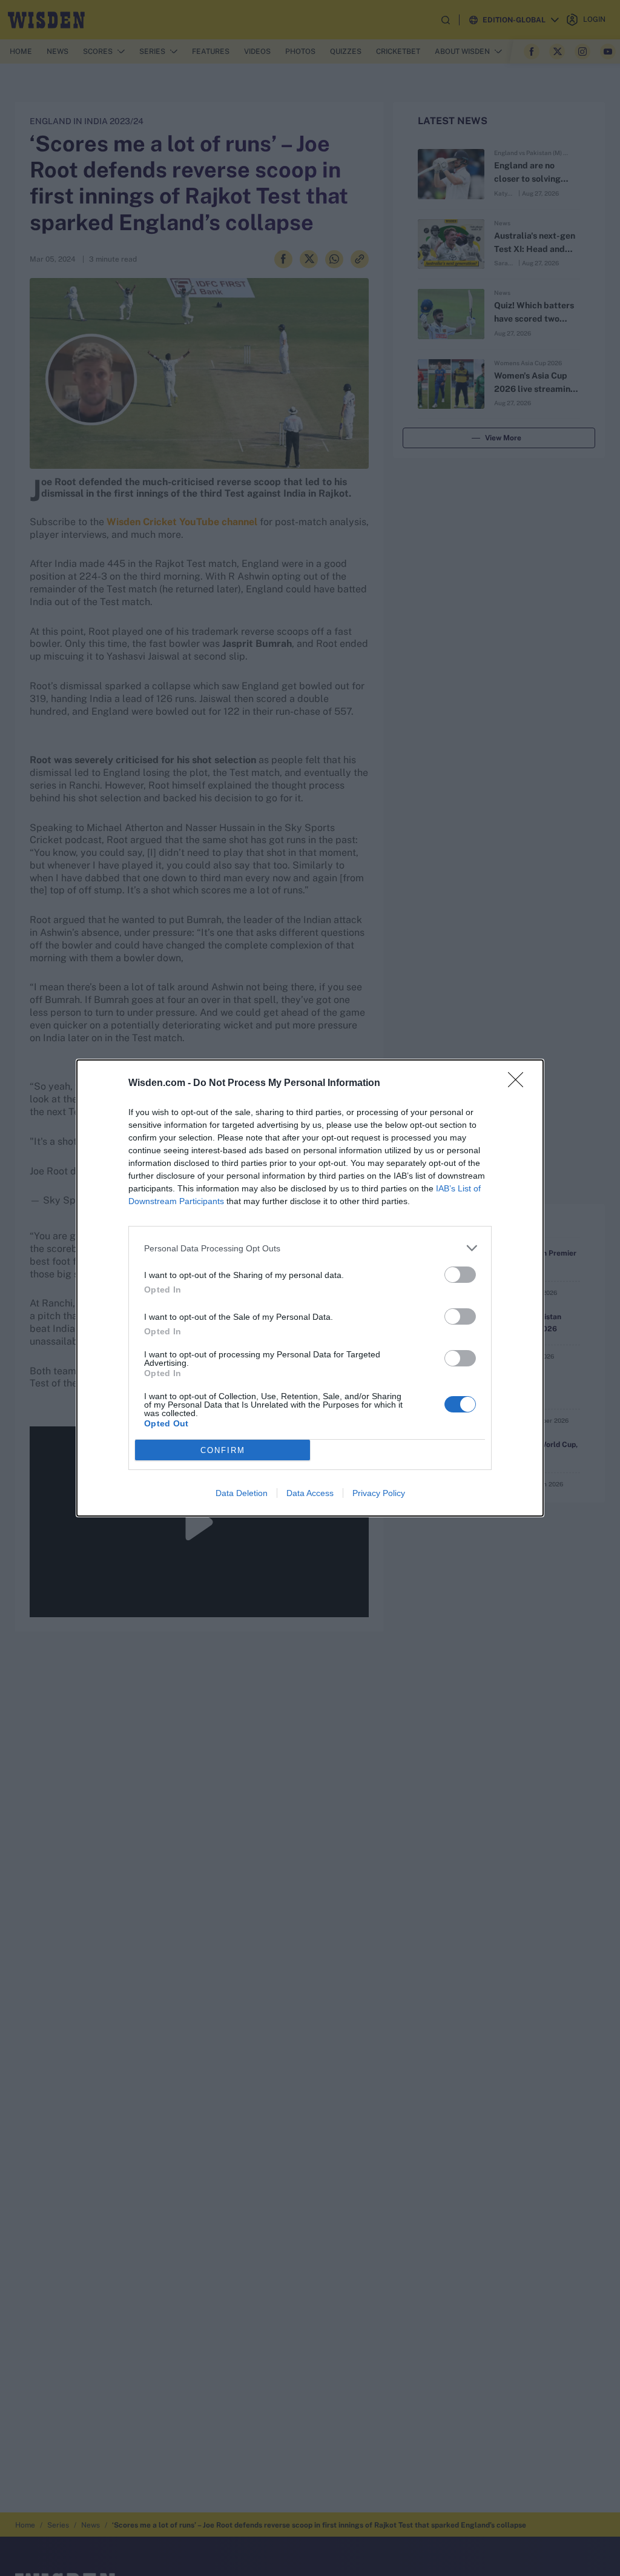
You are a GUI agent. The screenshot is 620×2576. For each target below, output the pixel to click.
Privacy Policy (379, 1493)
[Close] (519, 1084)
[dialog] (310, 1288)
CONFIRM (223, 1450)
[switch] (460, 1275)
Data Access (310, 1493)
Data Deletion (242, 1493)
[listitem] (310, 1248)
